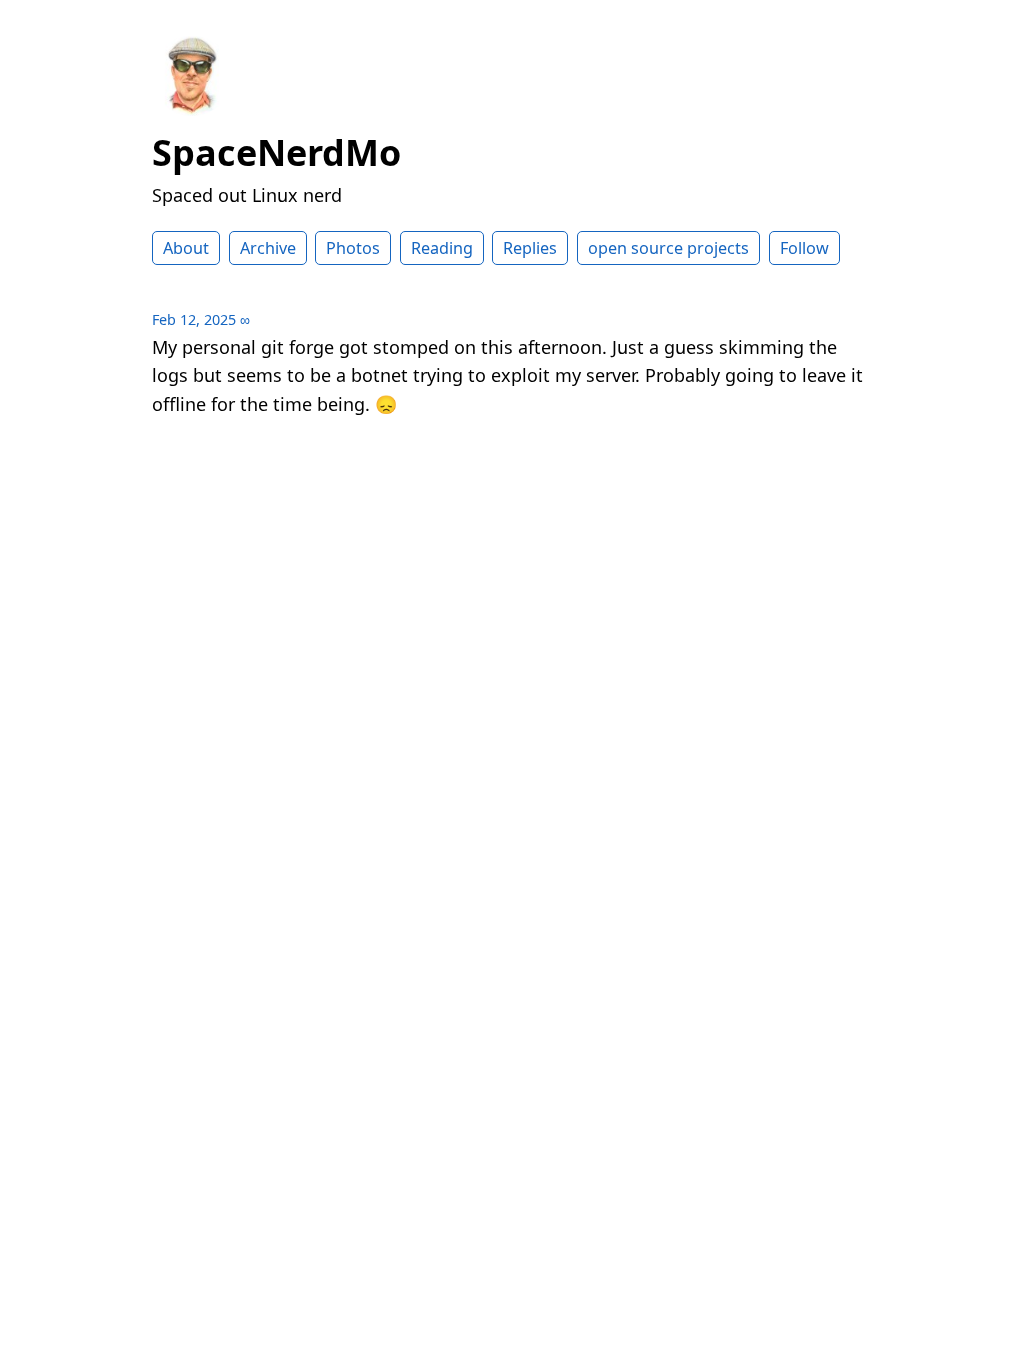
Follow (804, 248)
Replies (530, 248)
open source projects (668, 248)
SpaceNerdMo (276, 152)
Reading (442, 248)
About (186, 248)
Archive (268, 248)
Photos (353, 248)
